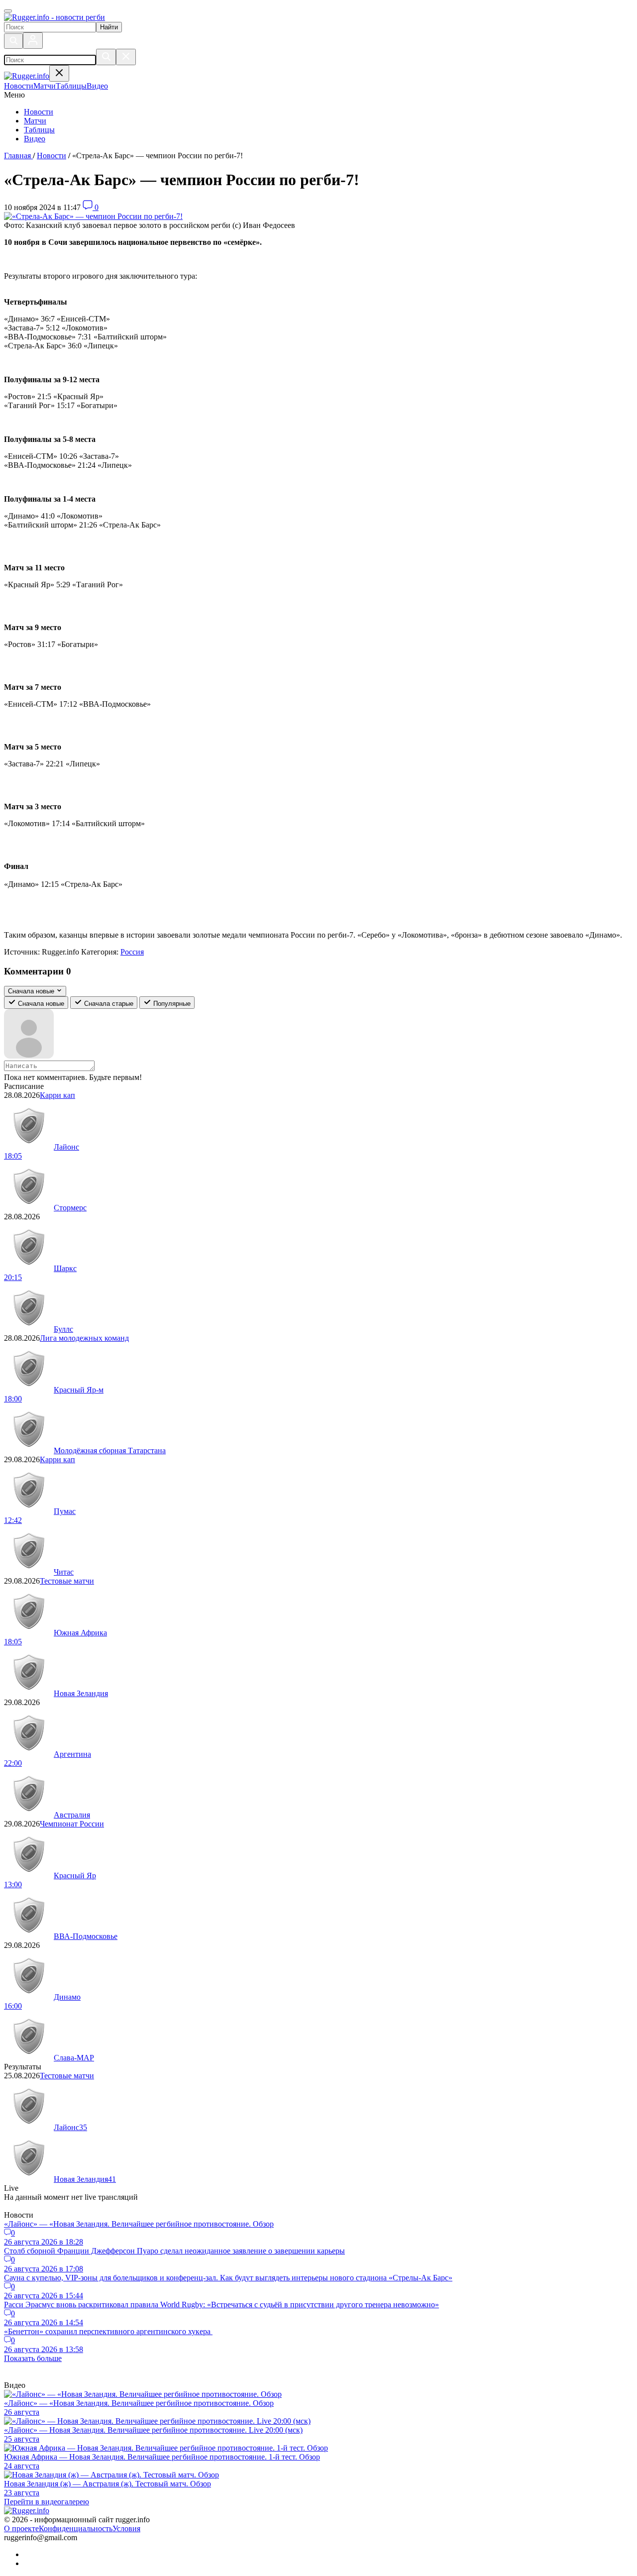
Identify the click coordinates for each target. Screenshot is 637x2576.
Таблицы (39, 130)
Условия (126, 2528)
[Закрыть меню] (59, 73)
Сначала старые (108, 1004)
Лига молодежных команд (84, 1338)
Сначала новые (40, 1004)
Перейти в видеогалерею (47, 2502)
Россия (132, 952)
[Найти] (106, 57)
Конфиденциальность (76, 2528)
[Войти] (33, 41)
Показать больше (33, 2358)
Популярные (171, 1004)
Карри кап (57, 1095)
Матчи (35, 121)
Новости (39, 112)
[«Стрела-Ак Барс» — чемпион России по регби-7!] (93, 216)
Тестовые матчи (67, 1581)
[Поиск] (13, 41)
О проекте (21, 2528)
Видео (35, 139)
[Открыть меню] (8, 11)
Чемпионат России (72, 1824)
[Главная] (54, 17)
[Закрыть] (126, 57)
